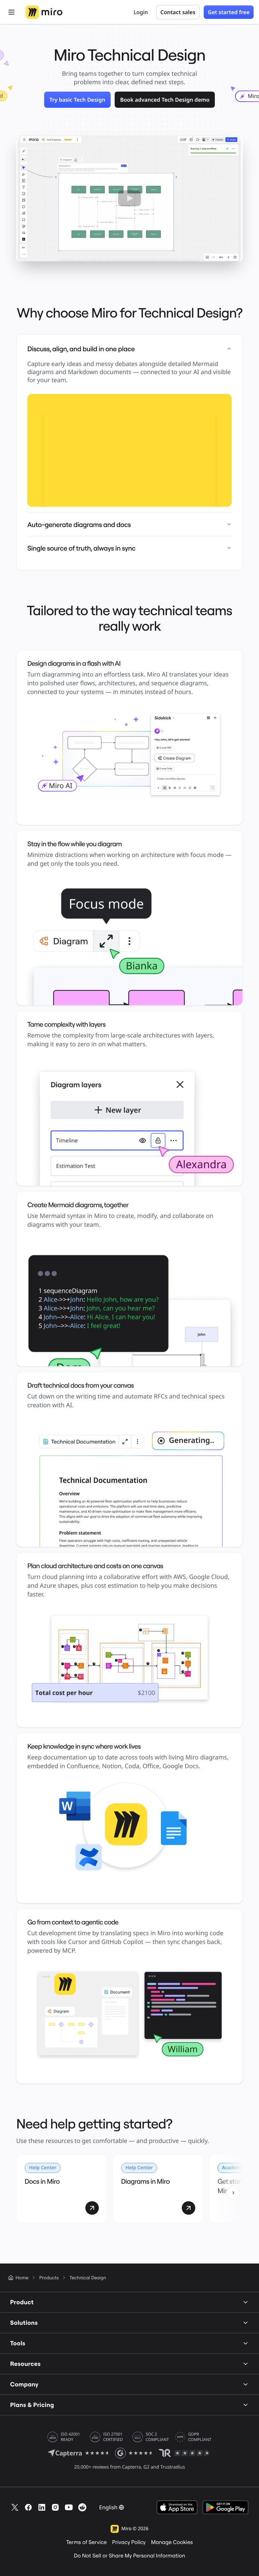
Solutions (24, 2323)
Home (22, 2278)
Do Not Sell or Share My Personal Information (129, 2556)
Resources (25, 2364)
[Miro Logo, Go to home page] (44, 12)
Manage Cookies (172, 2542)
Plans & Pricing (32, 2405)
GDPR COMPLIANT (200, 2437)
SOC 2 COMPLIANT (157, 2437)
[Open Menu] (11, 12)
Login (141, 12)
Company (24, 2384)
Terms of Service (86, 2542)
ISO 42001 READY (70, 2437)
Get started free (229, 12)
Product (22, 2302)
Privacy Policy (129, 2542)
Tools (18, 2343)
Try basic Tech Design (78, 100)
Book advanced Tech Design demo (165, 100)
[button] (129, 198)
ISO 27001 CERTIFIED (113, 2437)
